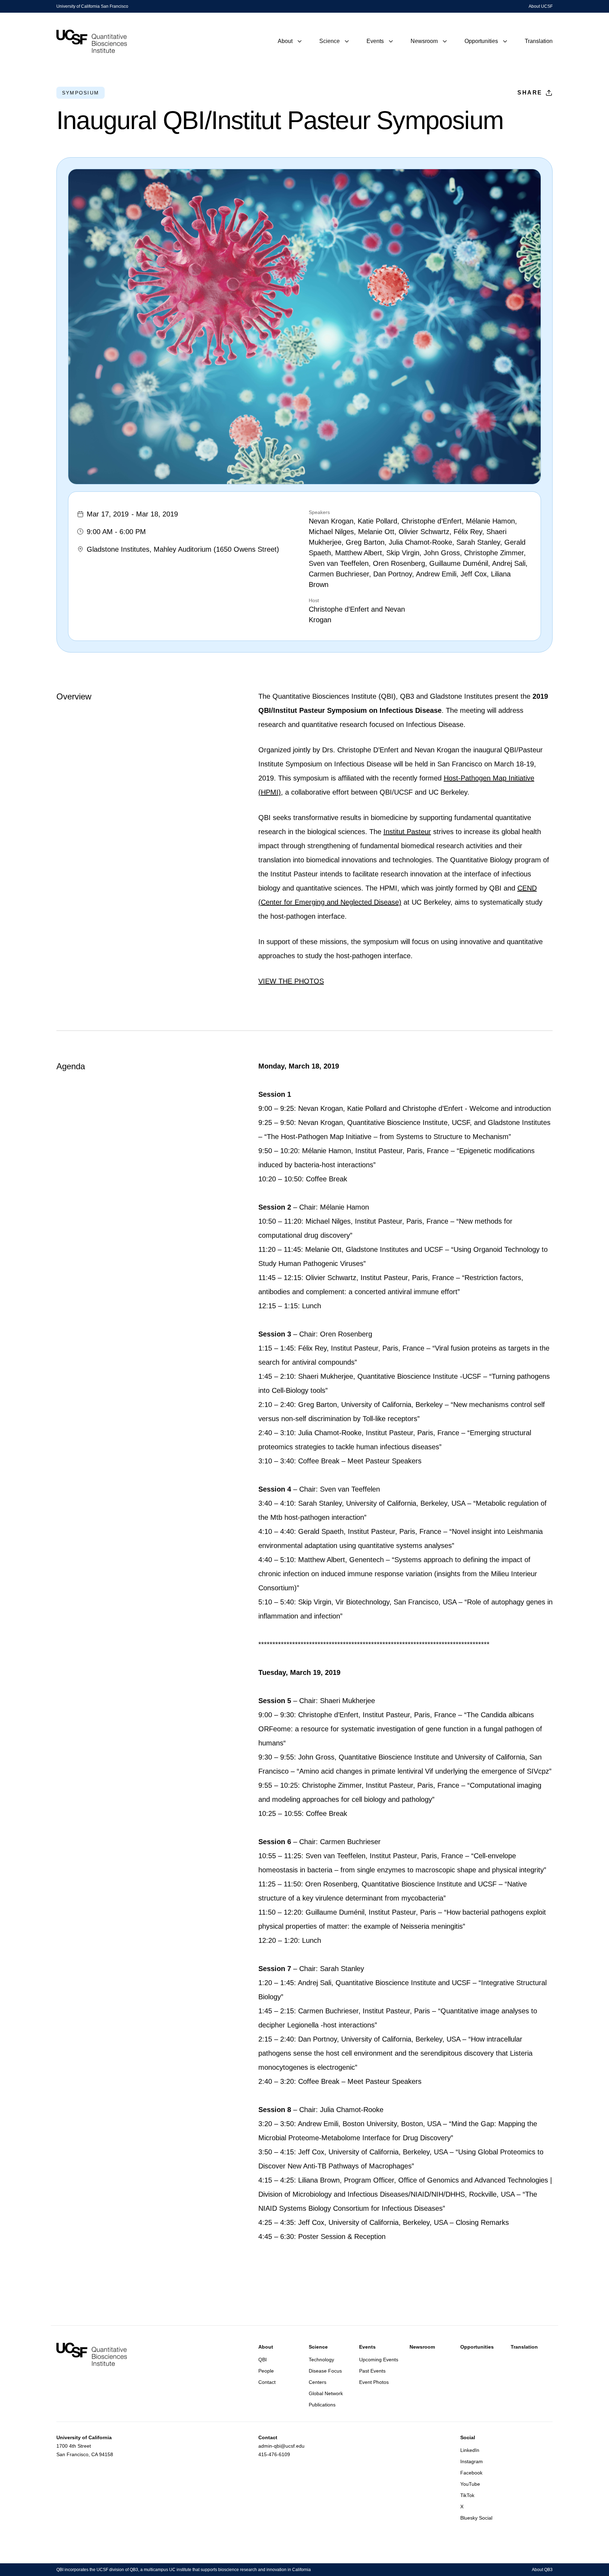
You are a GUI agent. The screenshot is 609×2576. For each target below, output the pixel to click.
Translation (524, 2347)
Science (318, 2347)
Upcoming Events (379, 2360)
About (266, 2347)
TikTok (467, 2495)
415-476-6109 (274, 2454)
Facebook (471, 2473)
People (266, 2371)
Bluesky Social (476, 2518)
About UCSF (541, 6)
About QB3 (542, 2570)
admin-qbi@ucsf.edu (281, 2446)
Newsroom (422, 2347)
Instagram (472, 2461)
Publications (322, 2405)
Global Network (326, 2393)
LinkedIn (470, 2450)
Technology (321, 2360)
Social (468, 2437)
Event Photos (374, 2382)
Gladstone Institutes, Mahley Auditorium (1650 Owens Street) (183, 549)
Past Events (372, 2371)
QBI (263, 2360)
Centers (318, 2382)
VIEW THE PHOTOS (291, 981)
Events (367, 2347)
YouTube (470, 2484)
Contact (267, 2382)
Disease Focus (325, 2371)
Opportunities (477, 2347)
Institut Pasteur (407, 832)
